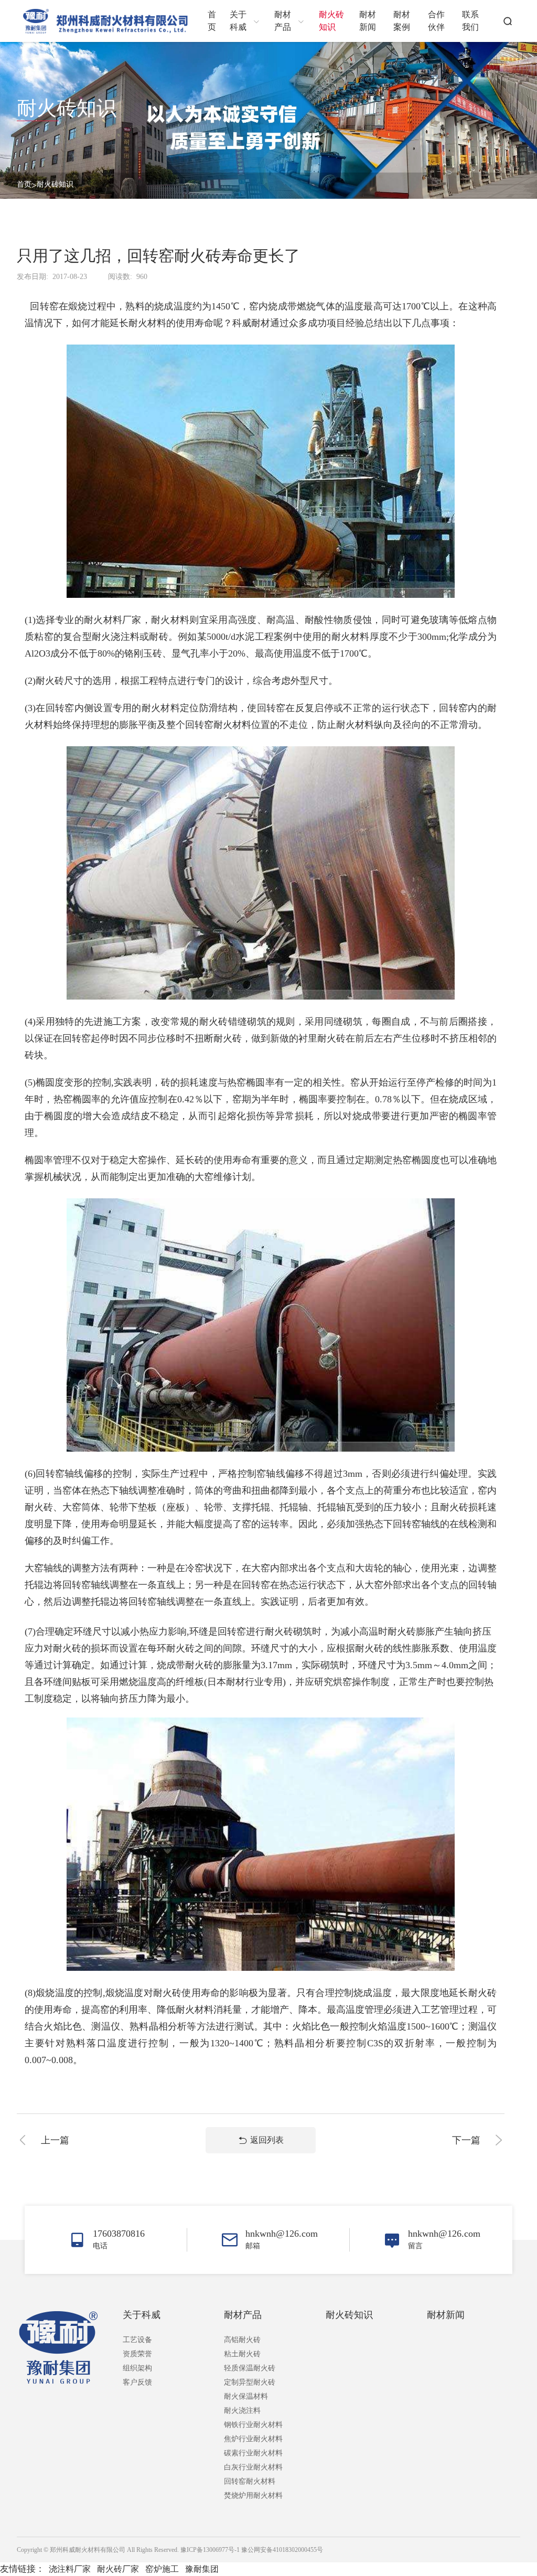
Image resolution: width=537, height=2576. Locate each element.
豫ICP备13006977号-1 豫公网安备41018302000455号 (252, 2550)
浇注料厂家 (70, 2569)
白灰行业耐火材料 (253, 2467)
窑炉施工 (162, 2569)
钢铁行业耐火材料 (253, 2425)
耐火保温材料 (246, 2396)
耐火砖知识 (55, 184)
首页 (24, 184)
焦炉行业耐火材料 (253, 2439)
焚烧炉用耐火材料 (253, 2495)
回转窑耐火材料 (250, 2481)
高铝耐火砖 (242, 2340)
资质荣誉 (137, 2354)
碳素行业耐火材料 (253, 2453)
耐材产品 (243, 2315)
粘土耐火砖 (242, 2354)
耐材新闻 (446, 2315)
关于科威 (142, 2315)
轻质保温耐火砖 (250, 2368)
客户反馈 (137, 2382)
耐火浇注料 (242, 2411)
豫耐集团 (202, 2569)
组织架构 (137, 2368)
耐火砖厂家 (118, 2569)
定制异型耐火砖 (250, 2382)
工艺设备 (137, 2340)
